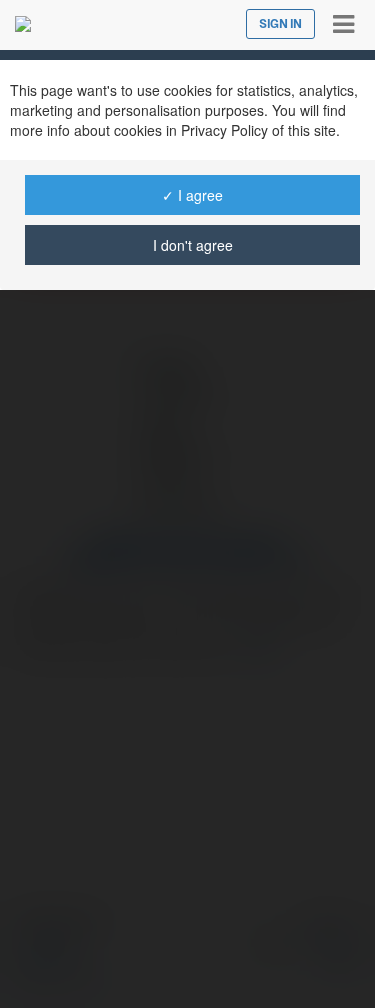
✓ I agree (192, 195)
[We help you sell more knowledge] (23, 24)
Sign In (280, 24)
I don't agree (193, 245)
